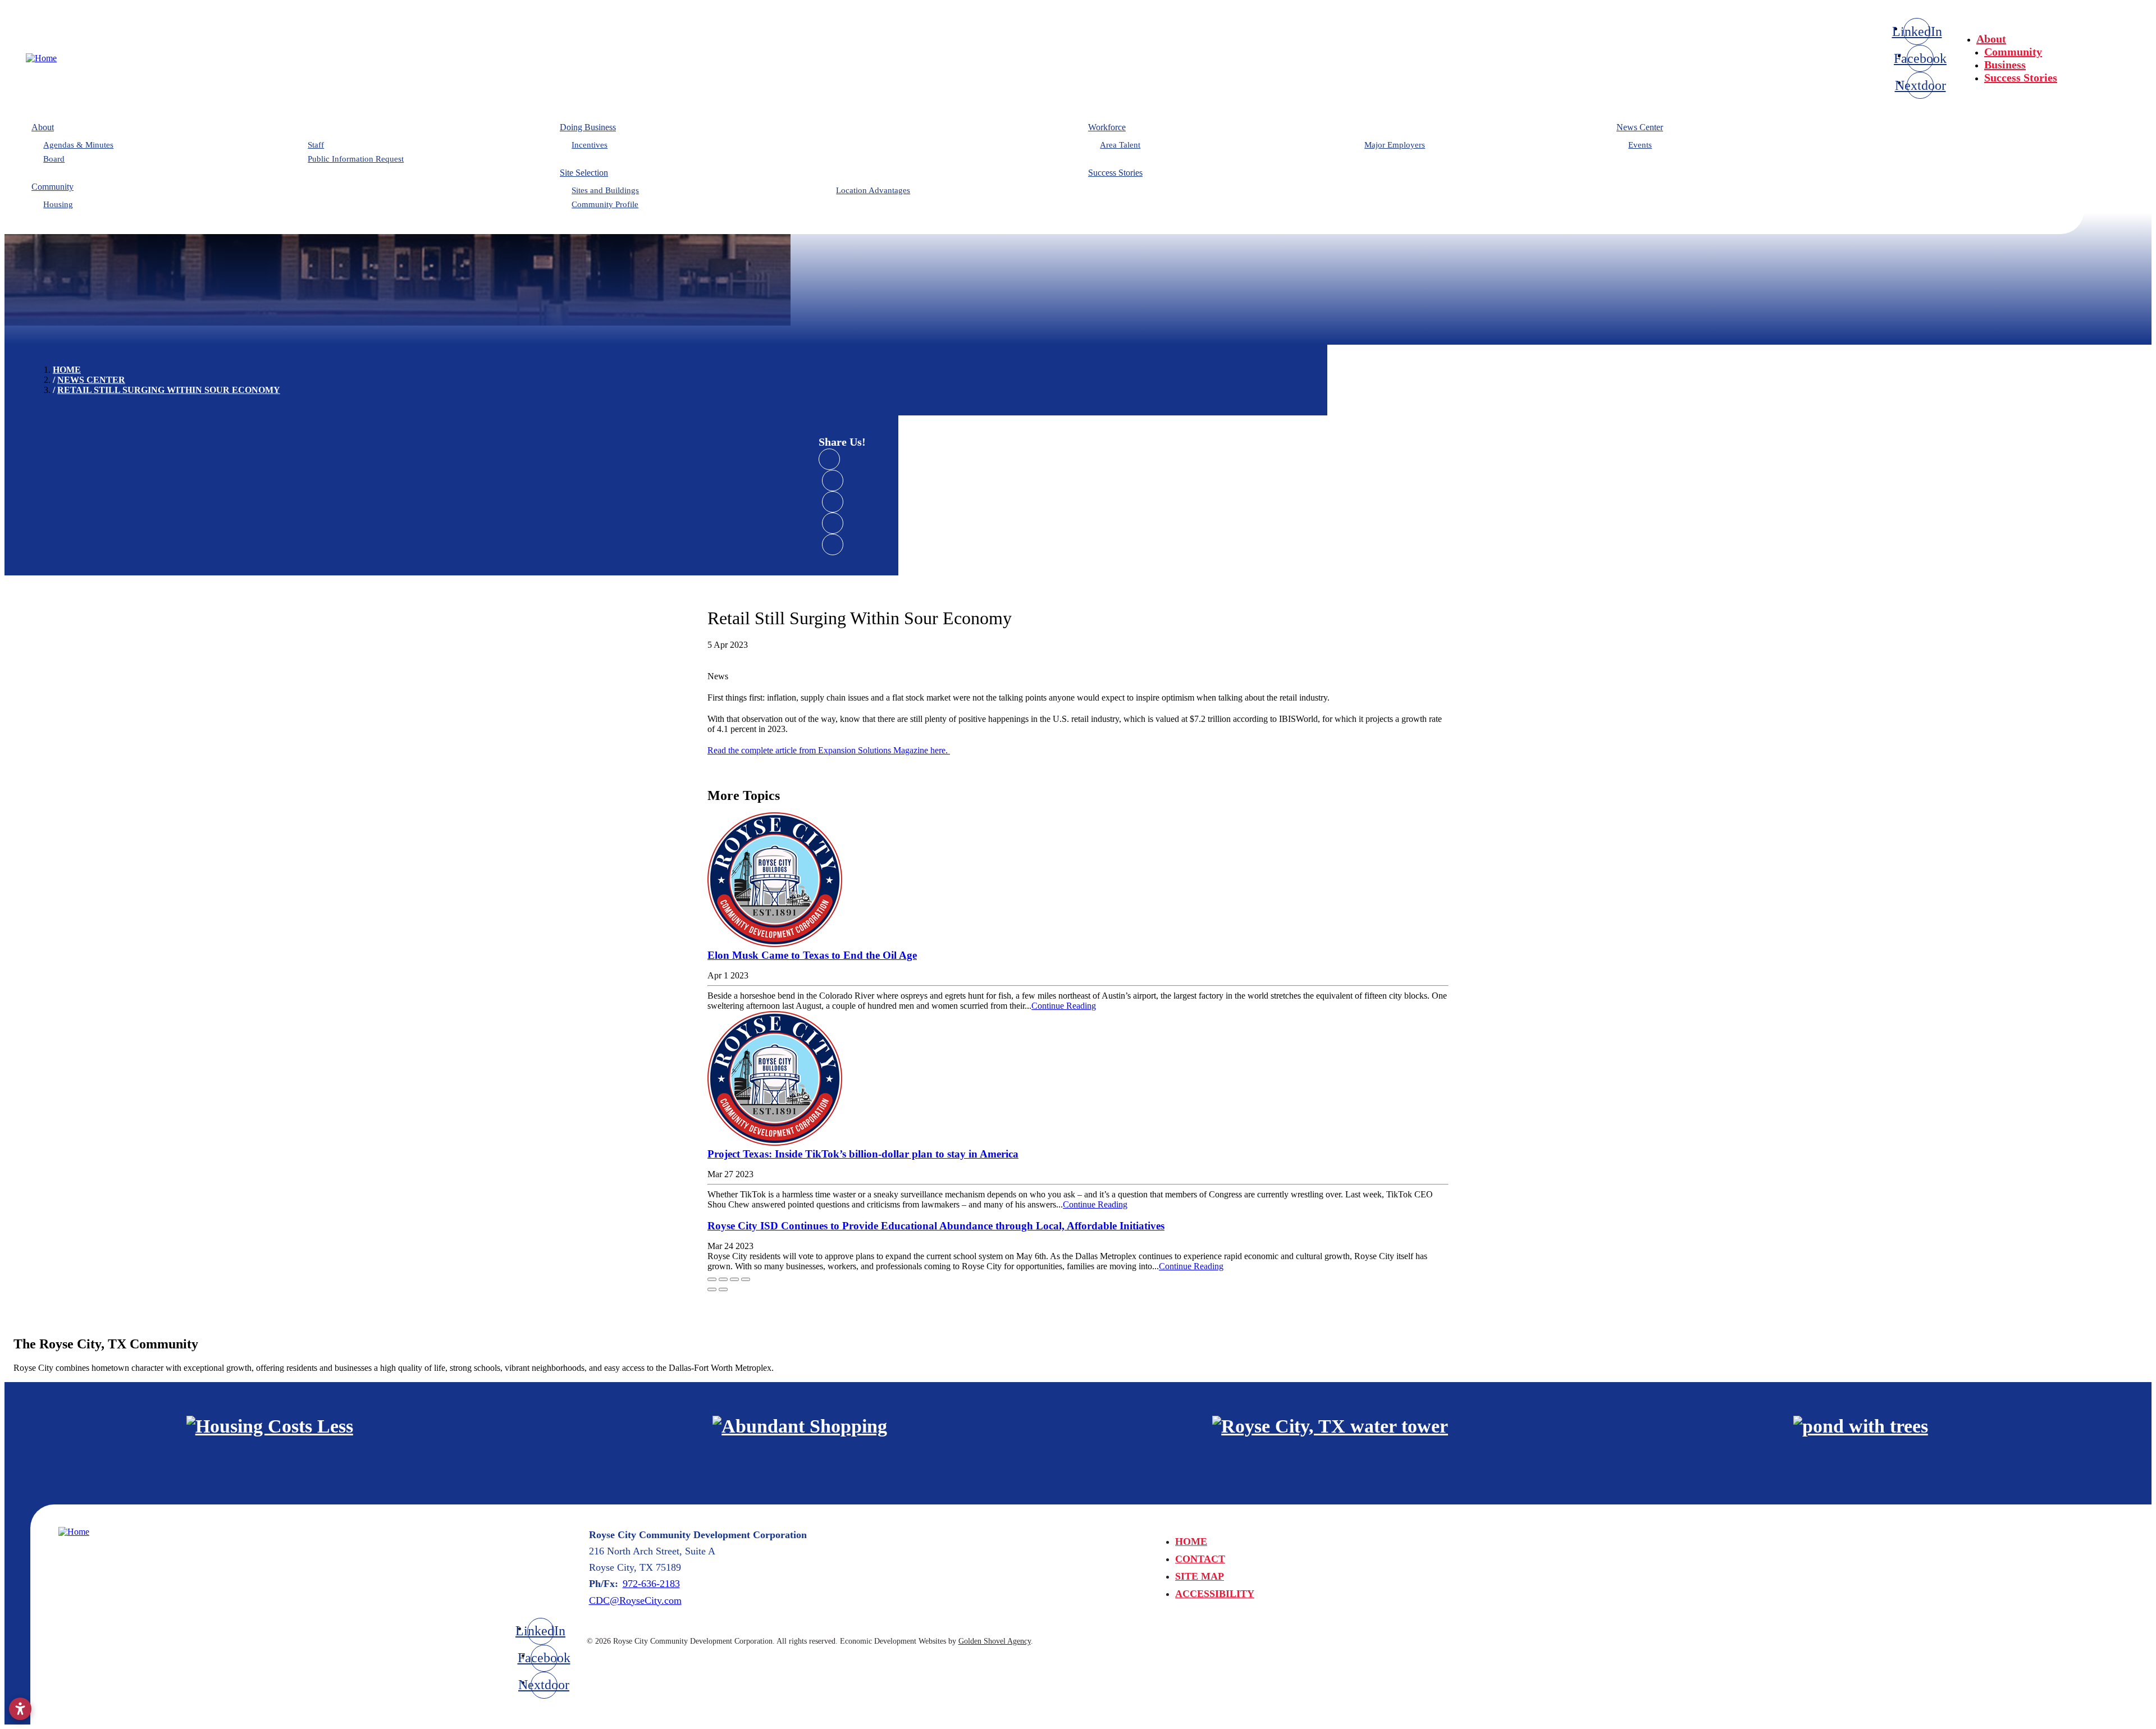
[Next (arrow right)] (723, 1289)
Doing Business (588, 127)
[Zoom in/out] (746, 1279)
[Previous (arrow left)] (712, 1289)
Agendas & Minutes (78, 145)
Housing (58, 204)
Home (1191, 1542)
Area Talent (1120, 145)
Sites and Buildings (605, 190)
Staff (316, 145)
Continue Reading (1064, 1006)
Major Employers (1395, 145)
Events (1640, 145)
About (1991, 39)
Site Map (1200, 1576)
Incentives (590, 145)
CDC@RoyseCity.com (635, 1600)
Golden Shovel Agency (995, 1641)
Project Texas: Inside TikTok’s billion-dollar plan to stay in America (863, 1154)
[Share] (723, 1279)
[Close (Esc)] (712, 1279)
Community (2013, 52)
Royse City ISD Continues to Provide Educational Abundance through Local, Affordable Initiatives (936, 1226)
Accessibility (1215, 1594)
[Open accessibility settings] (20, 1709)
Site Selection (584, 173)
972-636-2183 (651, 1584)
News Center (1640, 127)
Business (2005, 65)
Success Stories (2021, 77)
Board (54, 159)
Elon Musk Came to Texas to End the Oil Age (812, 955)
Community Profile (605, 204)
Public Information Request (356, 159)
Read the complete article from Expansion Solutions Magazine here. (829, 750)
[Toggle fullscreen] (734, 1279)
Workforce (1107, 127)
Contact (1200, 1559)
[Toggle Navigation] (2118, 35)
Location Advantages (873, 190)
